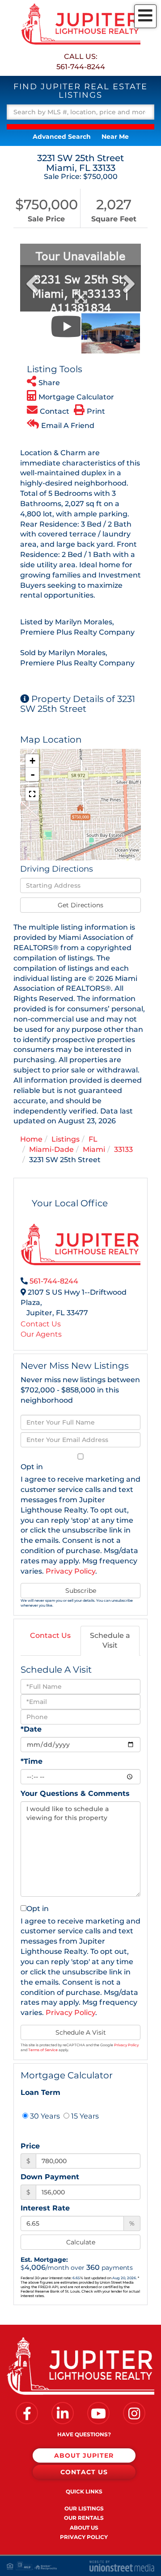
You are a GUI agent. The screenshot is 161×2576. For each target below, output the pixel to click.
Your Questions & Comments (75, 1793)
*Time (32, 1761)
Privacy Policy (70, 1571)
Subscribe (81, 1591)
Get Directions (80, 905)
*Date (31, 1729)
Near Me (115, 137)
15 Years (84, 2116)
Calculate (81, 2242)
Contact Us (41, 1324)
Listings (66, 1139)
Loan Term (40, 2092)
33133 (123, 1149)
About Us (84, 2528)
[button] (80, 127)
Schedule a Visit (110, 1641)
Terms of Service (43, 2050)
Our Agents (41, 1334)
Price (30, 2146)
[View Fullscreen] (32, 794)
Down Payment (50, 2177)
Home (31, 1139)
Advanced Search (62, 137)
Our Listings (84, 2508)
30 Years (44, 2116)
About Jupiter (84, 2456)
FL (93, 1139)
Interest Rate (45, 2208)
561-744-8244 (81, 67)
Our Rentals (84, 2518)
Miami (94, 1149)
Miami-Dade (51, 1149)
